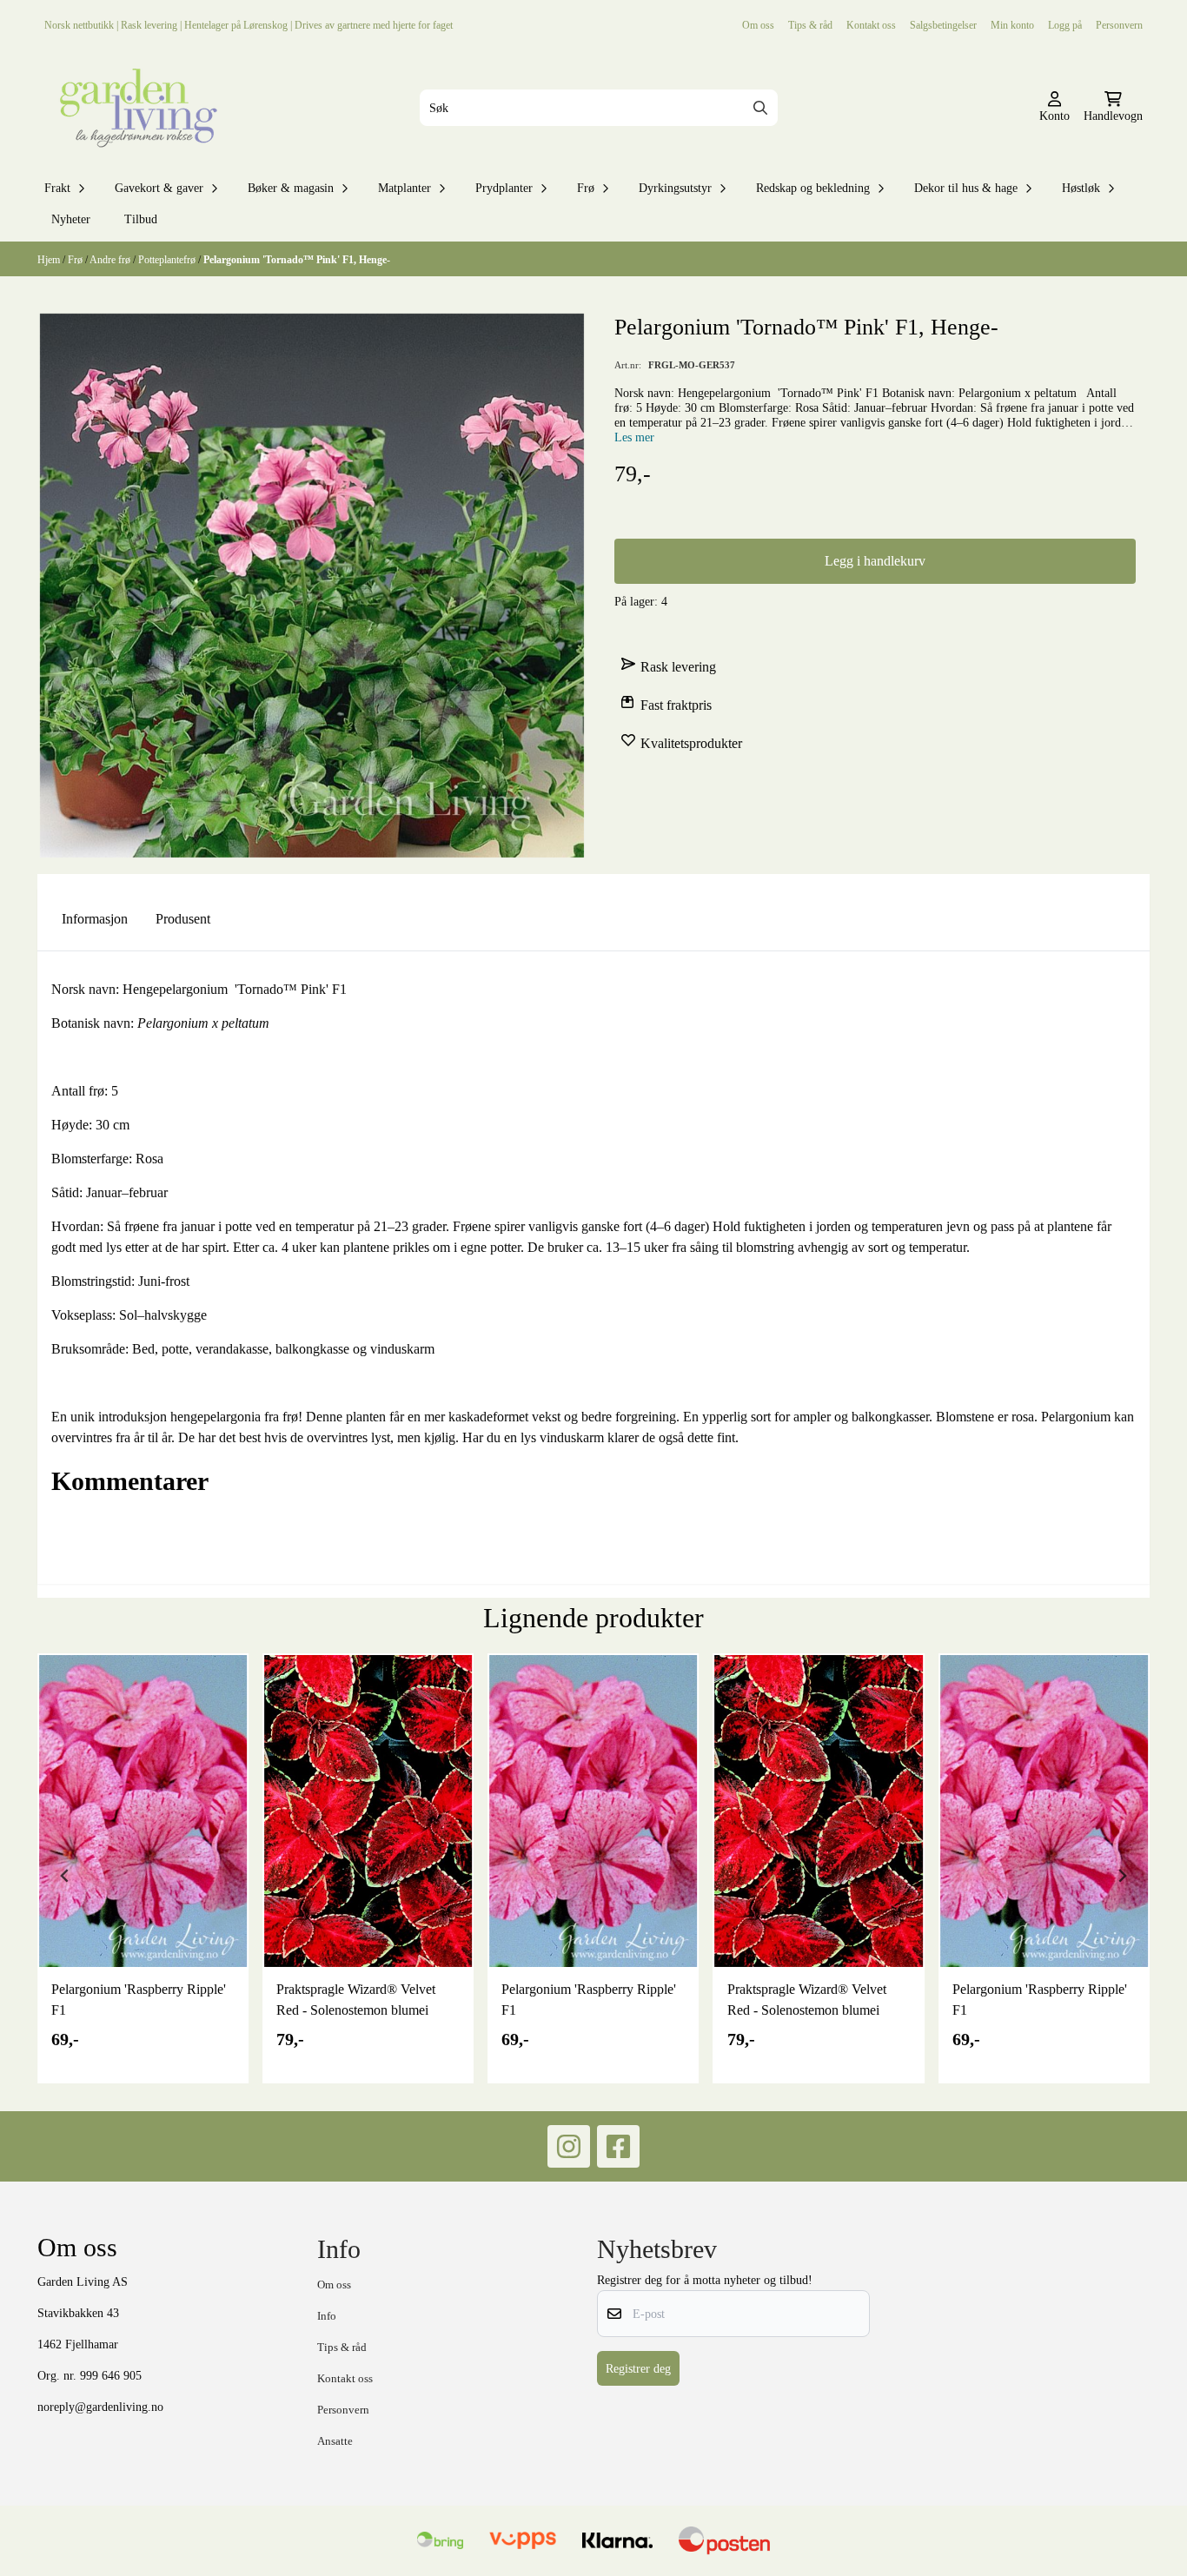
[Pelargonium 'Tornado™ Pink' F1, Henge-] (312, 586)
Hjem (50, 259)
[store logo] (135, 108)
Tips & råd (810, 25)
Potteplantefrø (168, 259)
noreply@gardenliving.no (100, 2407)
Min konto (1012, 25)
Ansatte (335, 2441)
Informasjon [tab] (95, 919)
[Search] (760, 108)
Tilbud (141, 219)
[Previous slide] (65, 1876)
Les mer (634, 437)
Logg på (1065, 25)
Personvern (1119, 25)
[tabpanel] (143, 1868)
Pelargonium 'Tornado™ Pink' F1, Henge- (297, 259)
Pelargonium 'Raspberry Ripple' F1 (139, 2000)
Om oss (758, 25)
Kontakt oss (871, 25)
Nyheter (71, 219)
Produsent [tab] (183, 919)
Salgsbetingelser (943, 25)
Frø (76, 259)
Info (327, 2316)
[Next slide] (1122, 1876)
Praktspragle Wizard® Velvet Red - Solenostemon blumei (356, 2000)
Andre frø (111, 259)
